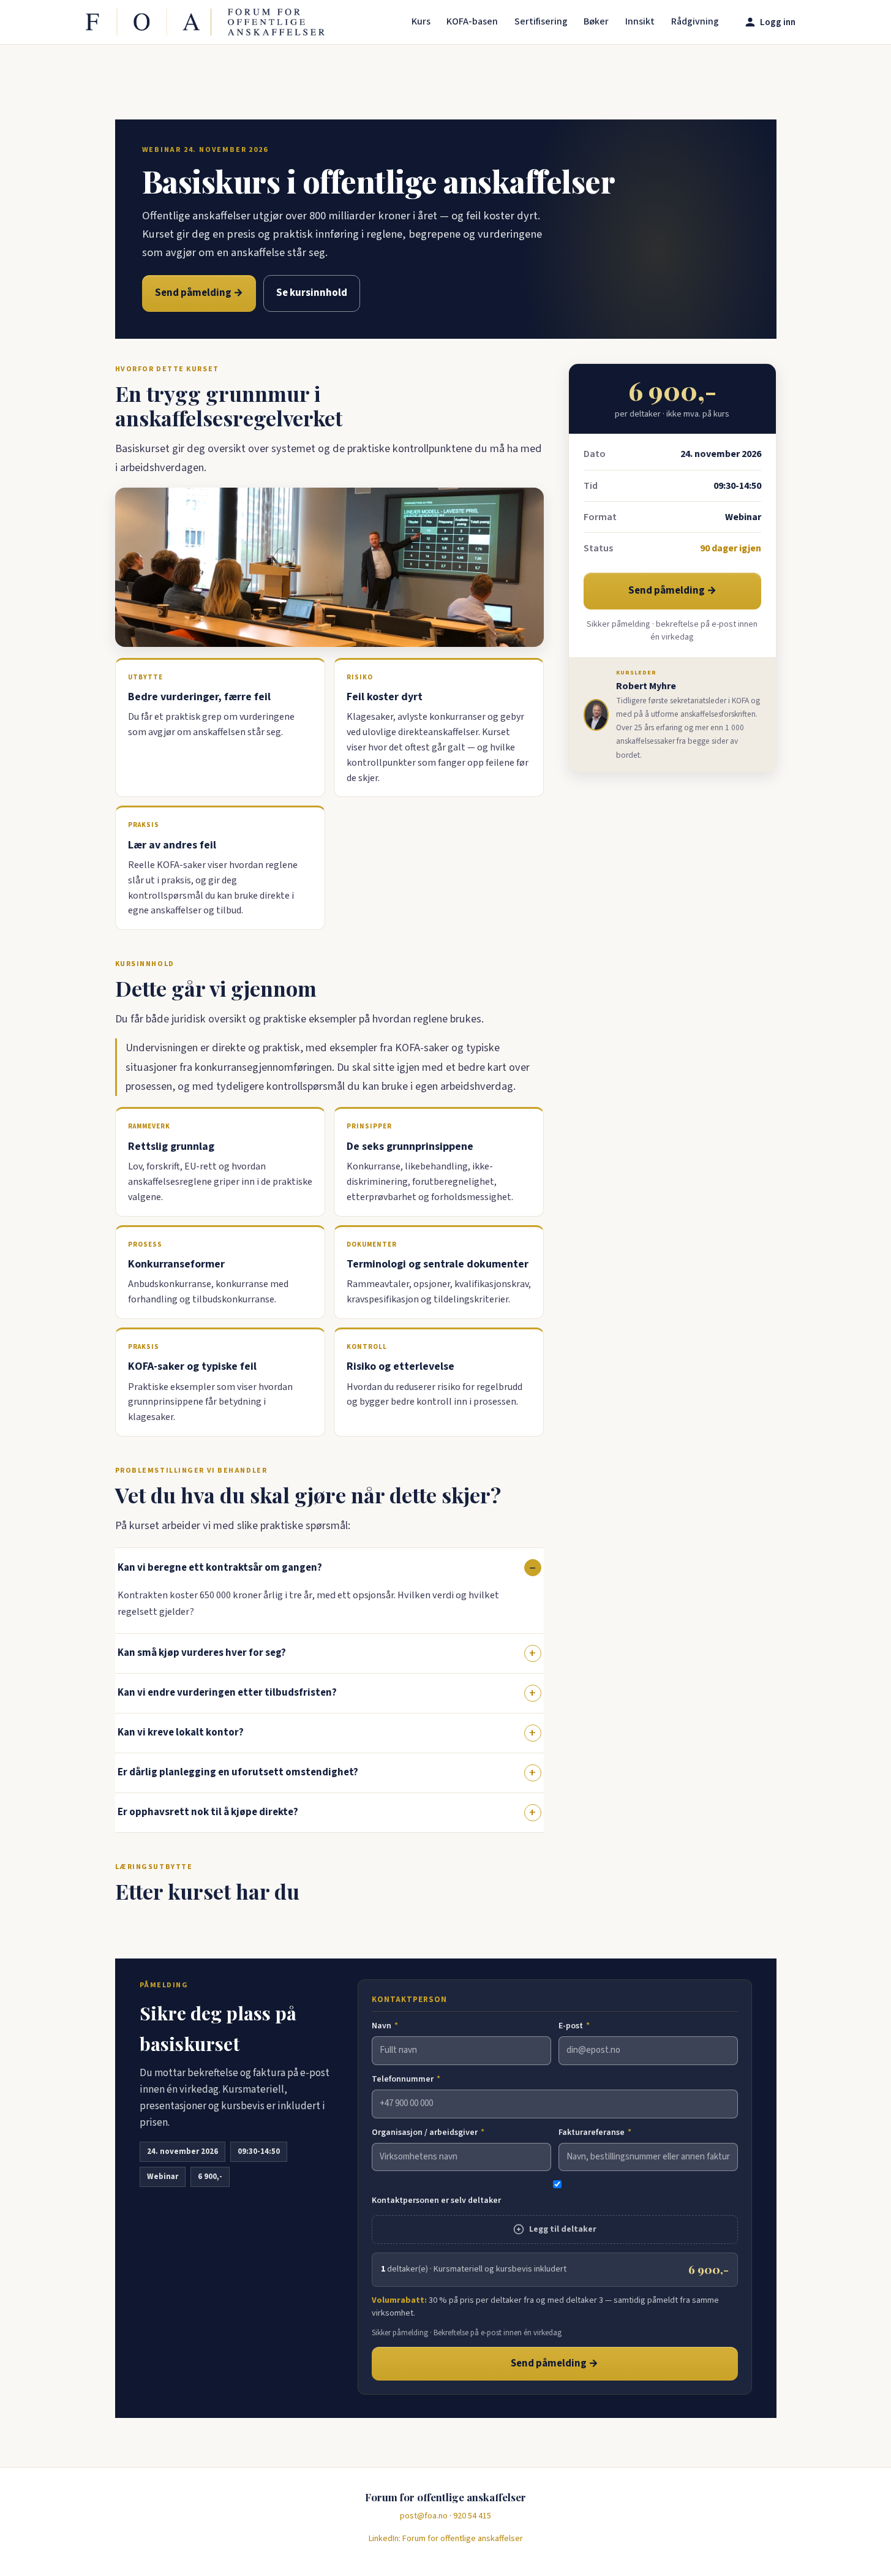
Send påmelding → (199, 293)
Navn (385, 2026)
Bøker (596, 21)
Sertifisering (541, 21)
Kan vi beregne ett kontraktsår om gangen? (220, 1568)
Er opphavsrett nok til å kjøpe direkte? (208, 1812)
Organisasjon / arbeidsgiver (428, 2132)
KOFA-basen (472, 21)
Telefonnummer (406, 2079)
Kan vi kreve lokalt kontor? (181, 1732)
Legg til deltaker (563, 2229)
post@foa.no (424, 2516)
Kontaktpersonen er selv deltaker (436, 2200)
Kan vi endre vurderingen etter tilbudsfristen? (227, 1693)
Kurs (421, 21)
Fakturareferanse (595, 2132)
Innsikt (640, 21)
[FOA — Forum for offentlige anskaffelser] (205, 22)
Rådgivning (695, 21)
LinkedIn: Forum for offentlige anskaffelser (446, 2539)
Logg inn (778, 22)
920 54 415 (472, 2516)
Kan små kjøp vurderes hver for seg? (202, 1653)
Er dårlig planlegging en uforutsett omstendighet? (238, 1772)
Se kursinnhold (312, 293)
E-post (574, 2026)
